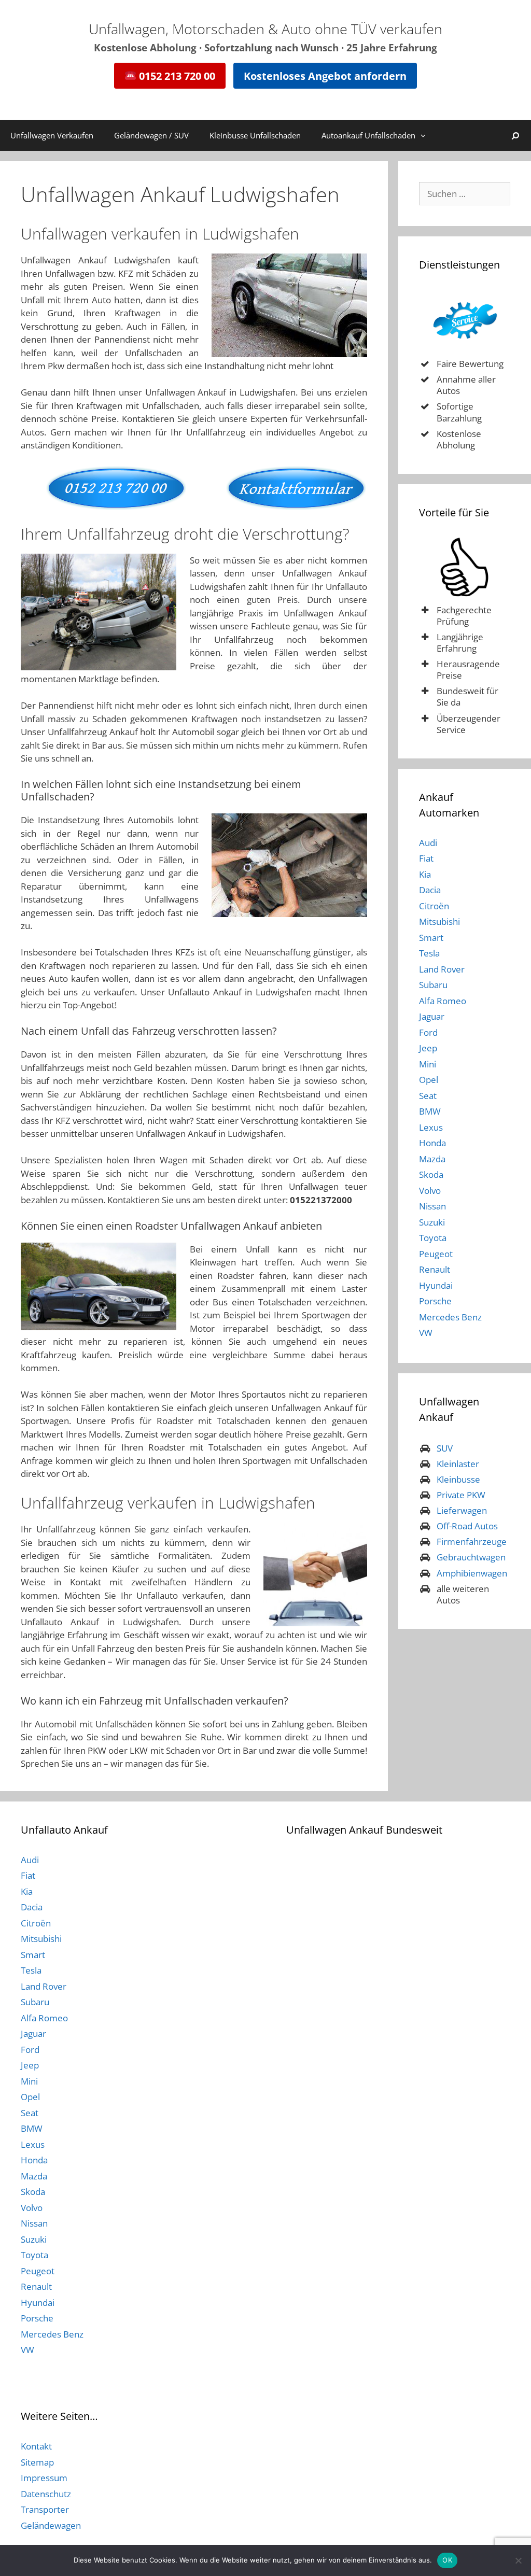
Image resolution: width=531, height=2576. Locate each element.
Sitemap (37, 2462)
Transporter (45, 2509)
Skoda (431, 1174)
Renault (435, 1269)
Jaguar (432, 1016)
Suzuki (432, 1222)
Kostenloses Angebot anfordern (325, 76)
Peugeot (436, 1254)
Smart (431, 938)
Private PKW (461, 1495)
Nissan (432, 1206)
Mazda (432, 1159)
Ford (428, 1032)
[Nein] (518, 2560)
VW (426, 1333)
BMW (430, 1111)
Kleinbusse (458, 1479)
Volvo (430, 1191)
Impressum (44, 2478)
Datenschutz (46, 2494)
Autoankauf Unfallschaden (368, 135)
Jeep (428, 1048)
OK (447, 2560)
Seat (428, 1096)
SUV (445, 1448)
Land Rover (442, 969)
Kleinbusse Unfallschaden (255, 135)
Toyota (433, 1238)
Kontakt (36, 2446)
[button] (426, 135)
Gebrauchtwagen (471, 1557)
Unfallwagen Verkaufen (52, 135)
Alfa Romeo (443, 1001)
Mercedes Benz (450, 1317)
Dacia (430, 890)
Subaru (433, 985)
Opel (429, 1080)
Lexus (431, 1127)
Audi (428, 843)
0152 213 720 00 (176, 76)
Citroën (434, 906)
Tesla (429, 953)
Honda (432, 1143)
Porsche (435, 1301)
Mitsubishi (439, 921)
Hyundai (436, 1285)
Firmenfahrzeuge (472, 1542)
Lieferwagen (462, 1510)
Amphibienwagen (472, 1573)
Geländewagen (51, 2525)
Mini (428, 1064)
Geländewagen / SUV (151, 135)
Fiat (426, 858)
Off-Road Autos (467, 1526)
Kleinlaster (458, 1464)
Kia (425, 874)
